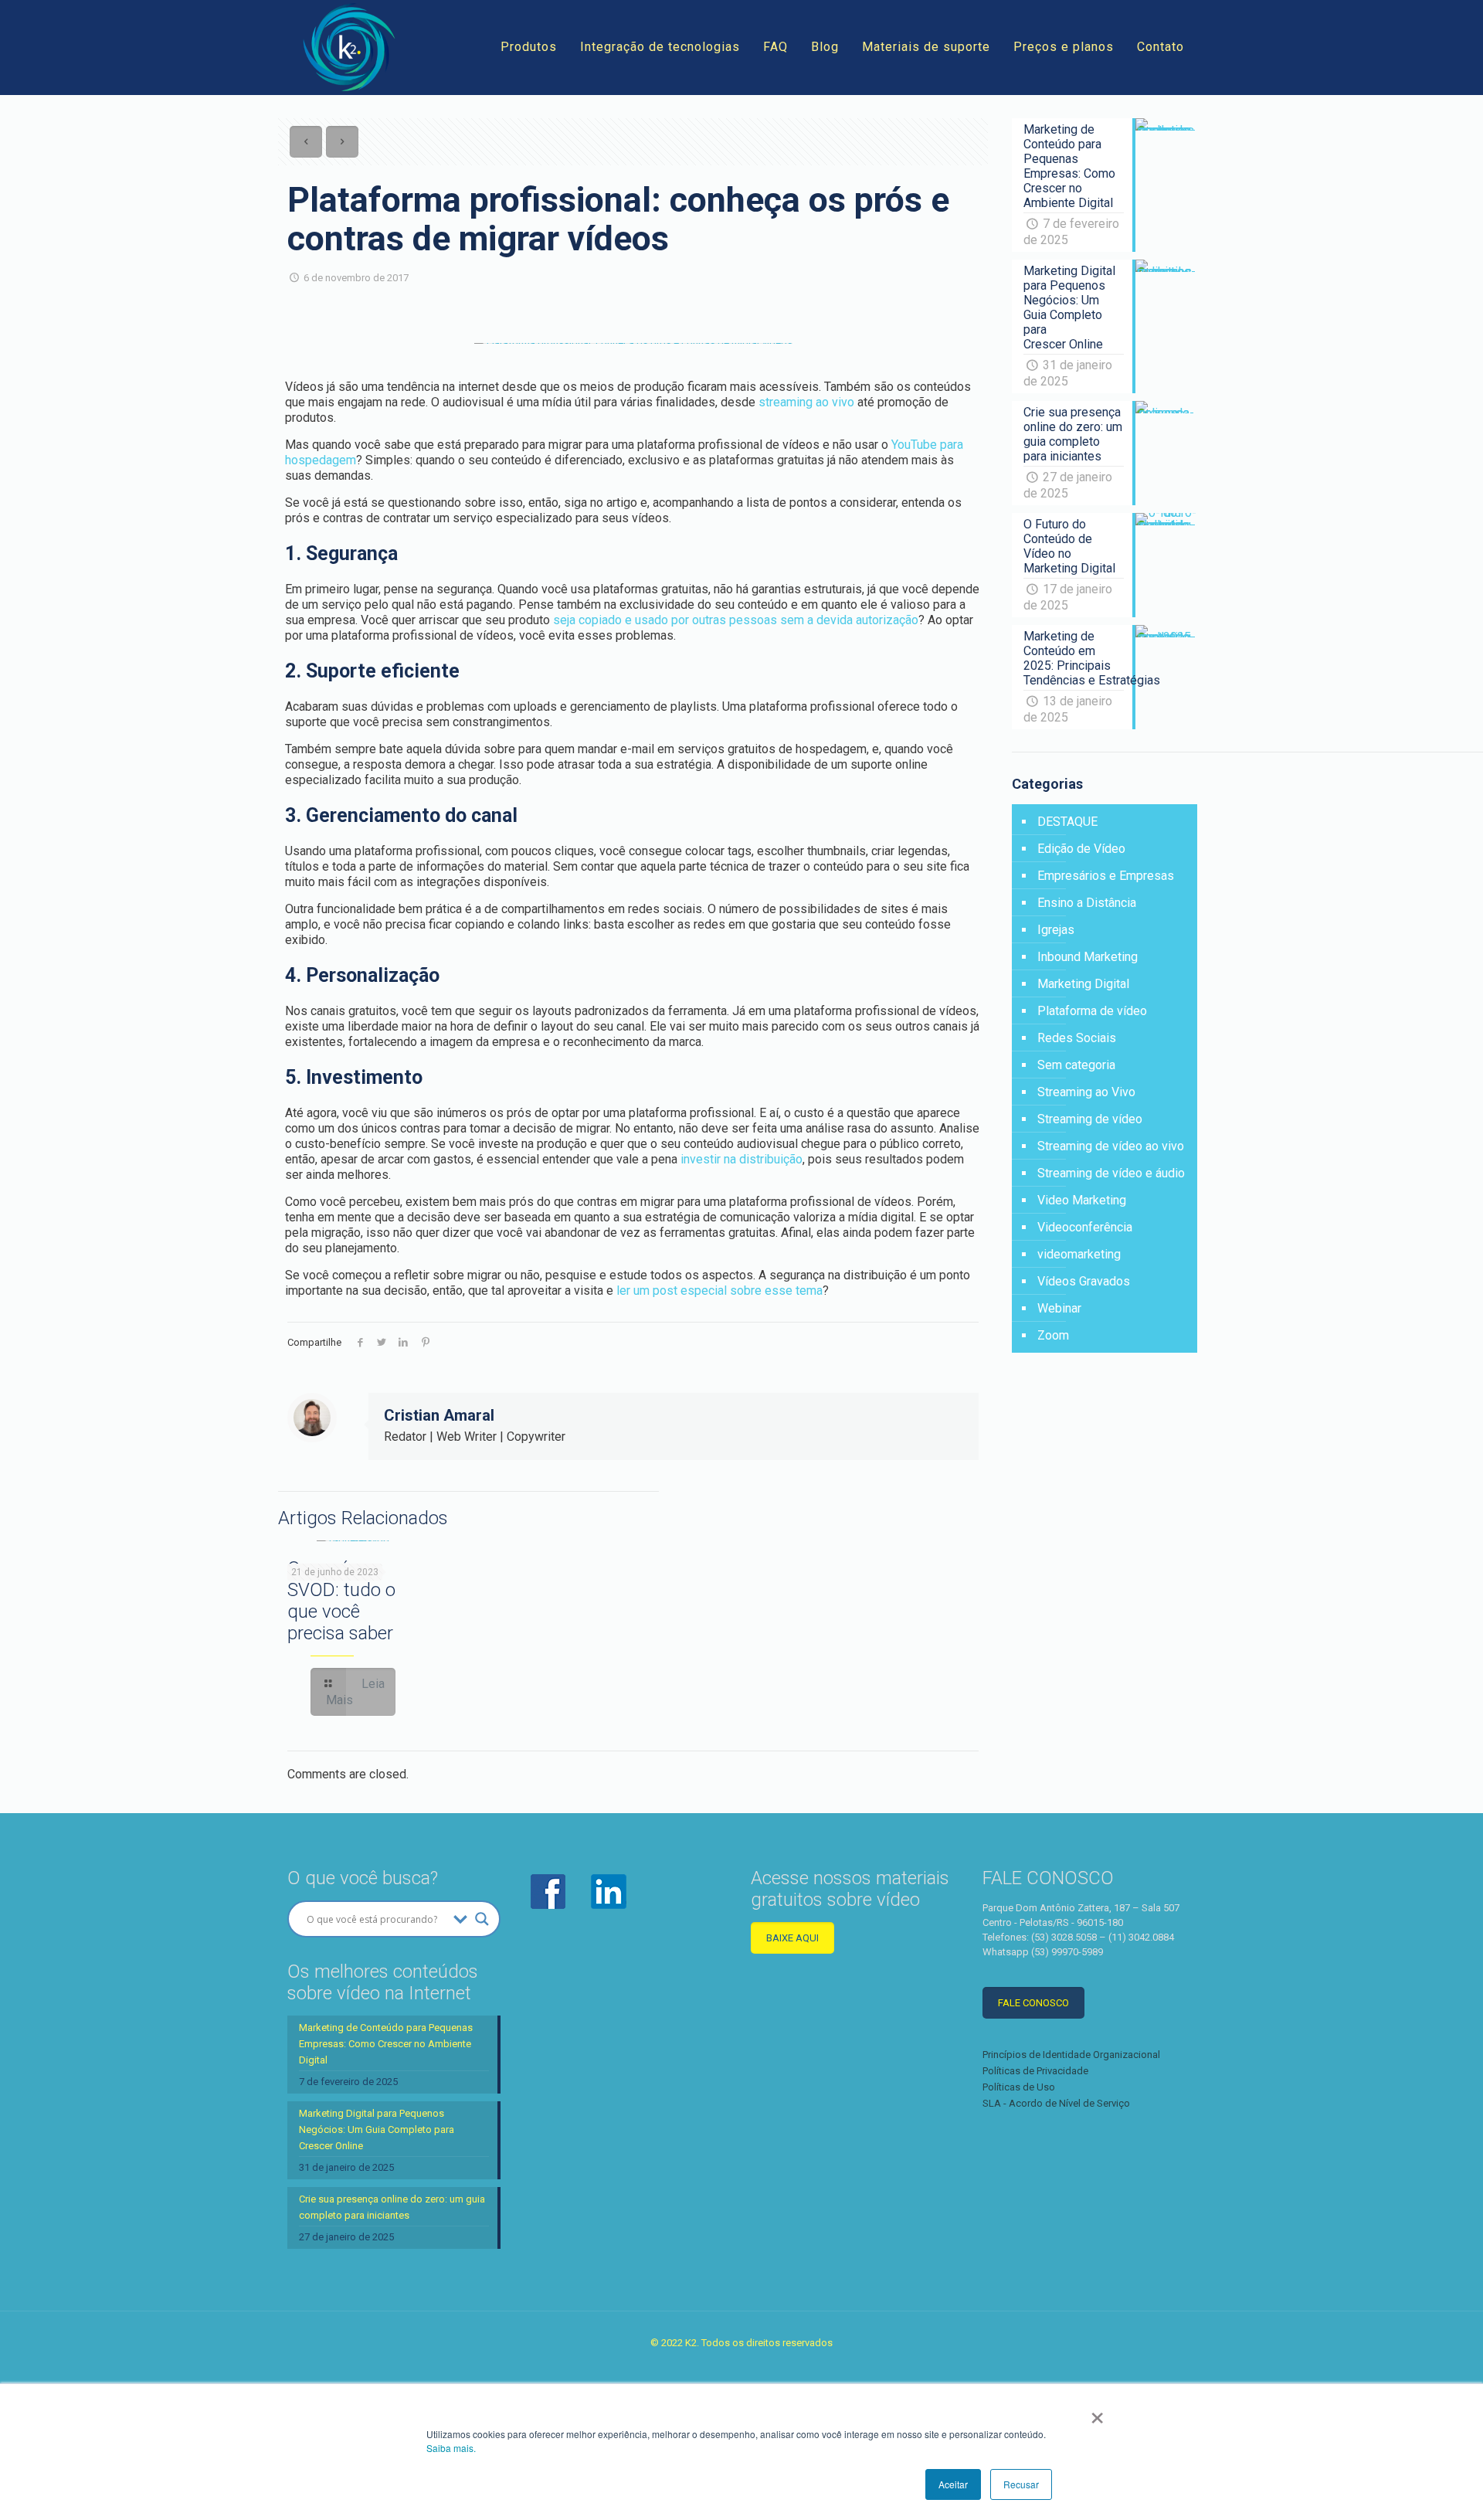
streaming (786, 402)
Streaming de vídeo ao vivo (1111, 1146)
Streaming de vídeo (1090, 1119)
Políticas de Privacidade (1035, 2071)
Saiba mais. (451, 2448)
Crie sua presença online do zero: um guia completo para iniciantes (392, 2207)
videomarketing (1079, 1254)
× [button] (1097, 2413)
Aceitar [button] (953, 2484)
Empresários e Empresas (1106, 876)
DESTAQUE (1067, 822)
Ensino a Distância (1087, 903)
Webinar (1059, 1308)
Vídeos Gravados (1084, 1281)
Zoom (1053, 1335)
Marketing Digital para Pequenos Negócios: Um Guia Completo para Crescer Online (377, 2129)
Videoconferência (1085, 1227)
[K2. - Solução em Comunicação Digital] (349, 47)
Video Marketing (1082, 1200)
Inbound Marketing (1088, 957)
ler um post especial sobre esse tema (719, 1291)
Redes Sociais (1077, 1038)
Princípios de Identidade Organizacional (1071, 2055)
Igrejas (1056, 930)
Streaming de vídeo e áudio (1111, 1173)
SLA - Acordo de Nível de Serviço (1056, 2103)
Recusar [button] (1021, 2484)
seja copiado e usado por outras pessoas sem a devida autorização (736, 620)
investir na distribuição (741, 1159)
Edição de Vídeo (1081, 849)
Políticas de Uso (1019, 2087)
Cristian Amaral (439, 1415)
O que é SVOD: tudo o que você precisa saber (341, 1601)
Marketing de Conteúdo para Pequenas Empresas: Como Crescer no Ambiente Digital (386, 2044)
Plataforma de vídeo (1092, 1011)
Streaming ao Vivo (1086, 1092)
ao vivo (833, 402)
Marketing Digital (1083, 984)
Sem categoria (1076, 1065)
